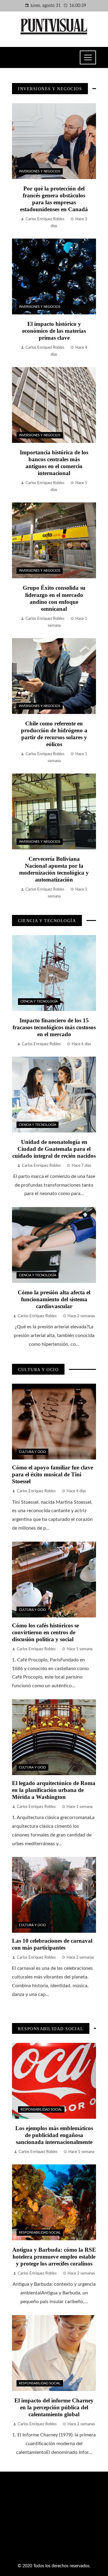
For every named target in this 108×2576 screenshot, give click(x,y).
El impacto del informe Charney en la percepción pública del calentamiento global (54, 2407)
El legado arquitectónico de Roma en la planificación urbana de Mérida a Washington (54, 1790)
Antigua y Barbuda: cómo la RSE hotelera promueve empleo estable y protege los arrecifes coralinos (54, 2257)
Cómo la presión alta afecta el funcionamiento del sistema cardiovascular (54, 1299)
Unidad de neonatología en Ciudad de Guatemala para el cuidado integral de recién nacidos (54, 1149)
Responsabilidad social (41, 2110)
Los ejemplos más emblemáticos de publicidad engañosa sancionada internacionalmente (54, 2135)
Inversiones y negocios (40, 171)
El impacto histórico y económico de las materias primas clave (54, 331)
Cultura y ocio (32, 1452)
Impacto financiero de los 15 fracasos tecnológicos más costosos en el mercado (54, 1027)
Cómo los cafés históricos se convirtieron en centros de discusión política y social (45, 1632)
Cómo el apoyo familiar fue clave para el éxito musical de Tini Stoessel (52, 1474)
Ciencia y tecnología (39, 1001)
